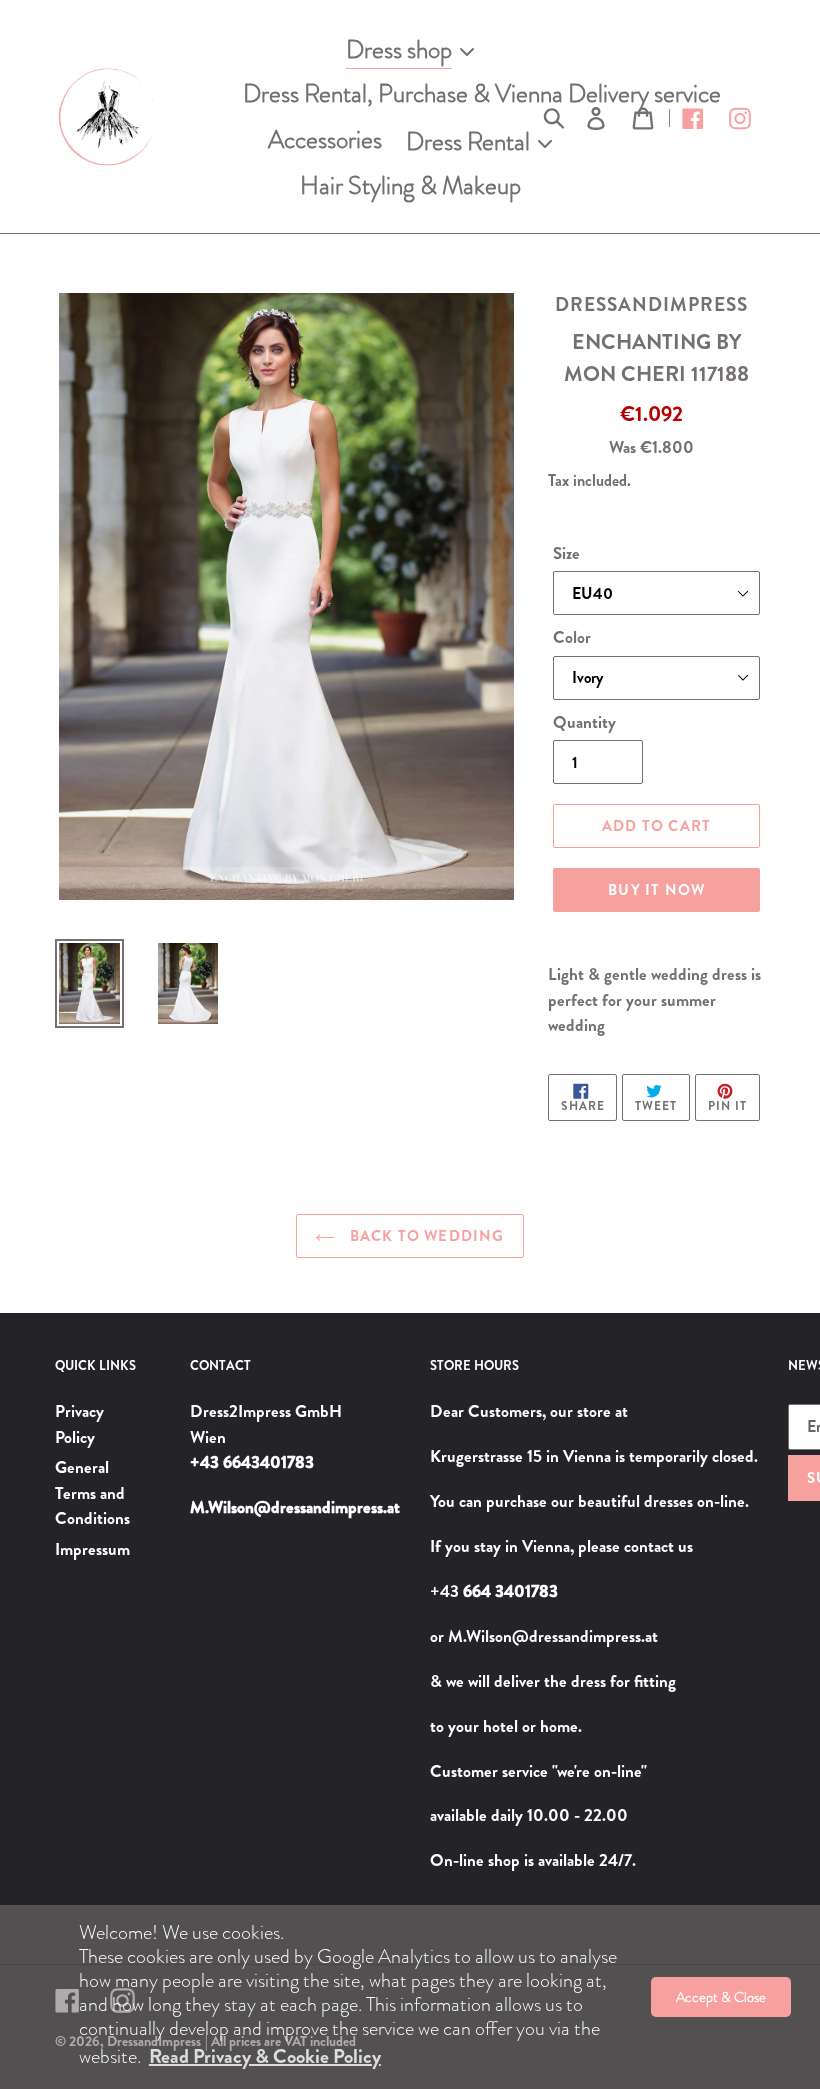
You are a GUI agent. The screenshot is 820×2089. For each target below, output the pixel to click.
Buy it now (656, 890)
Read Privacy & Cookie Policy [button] (265, 2056)
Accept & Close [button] (721, 1997)
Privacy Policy (79, 1424)
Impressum (92, 1549)
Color (572, 637)
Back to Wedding (424, 1236)
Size (566, 553)
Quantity (584, 722)
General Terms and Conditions (92, 1492)
